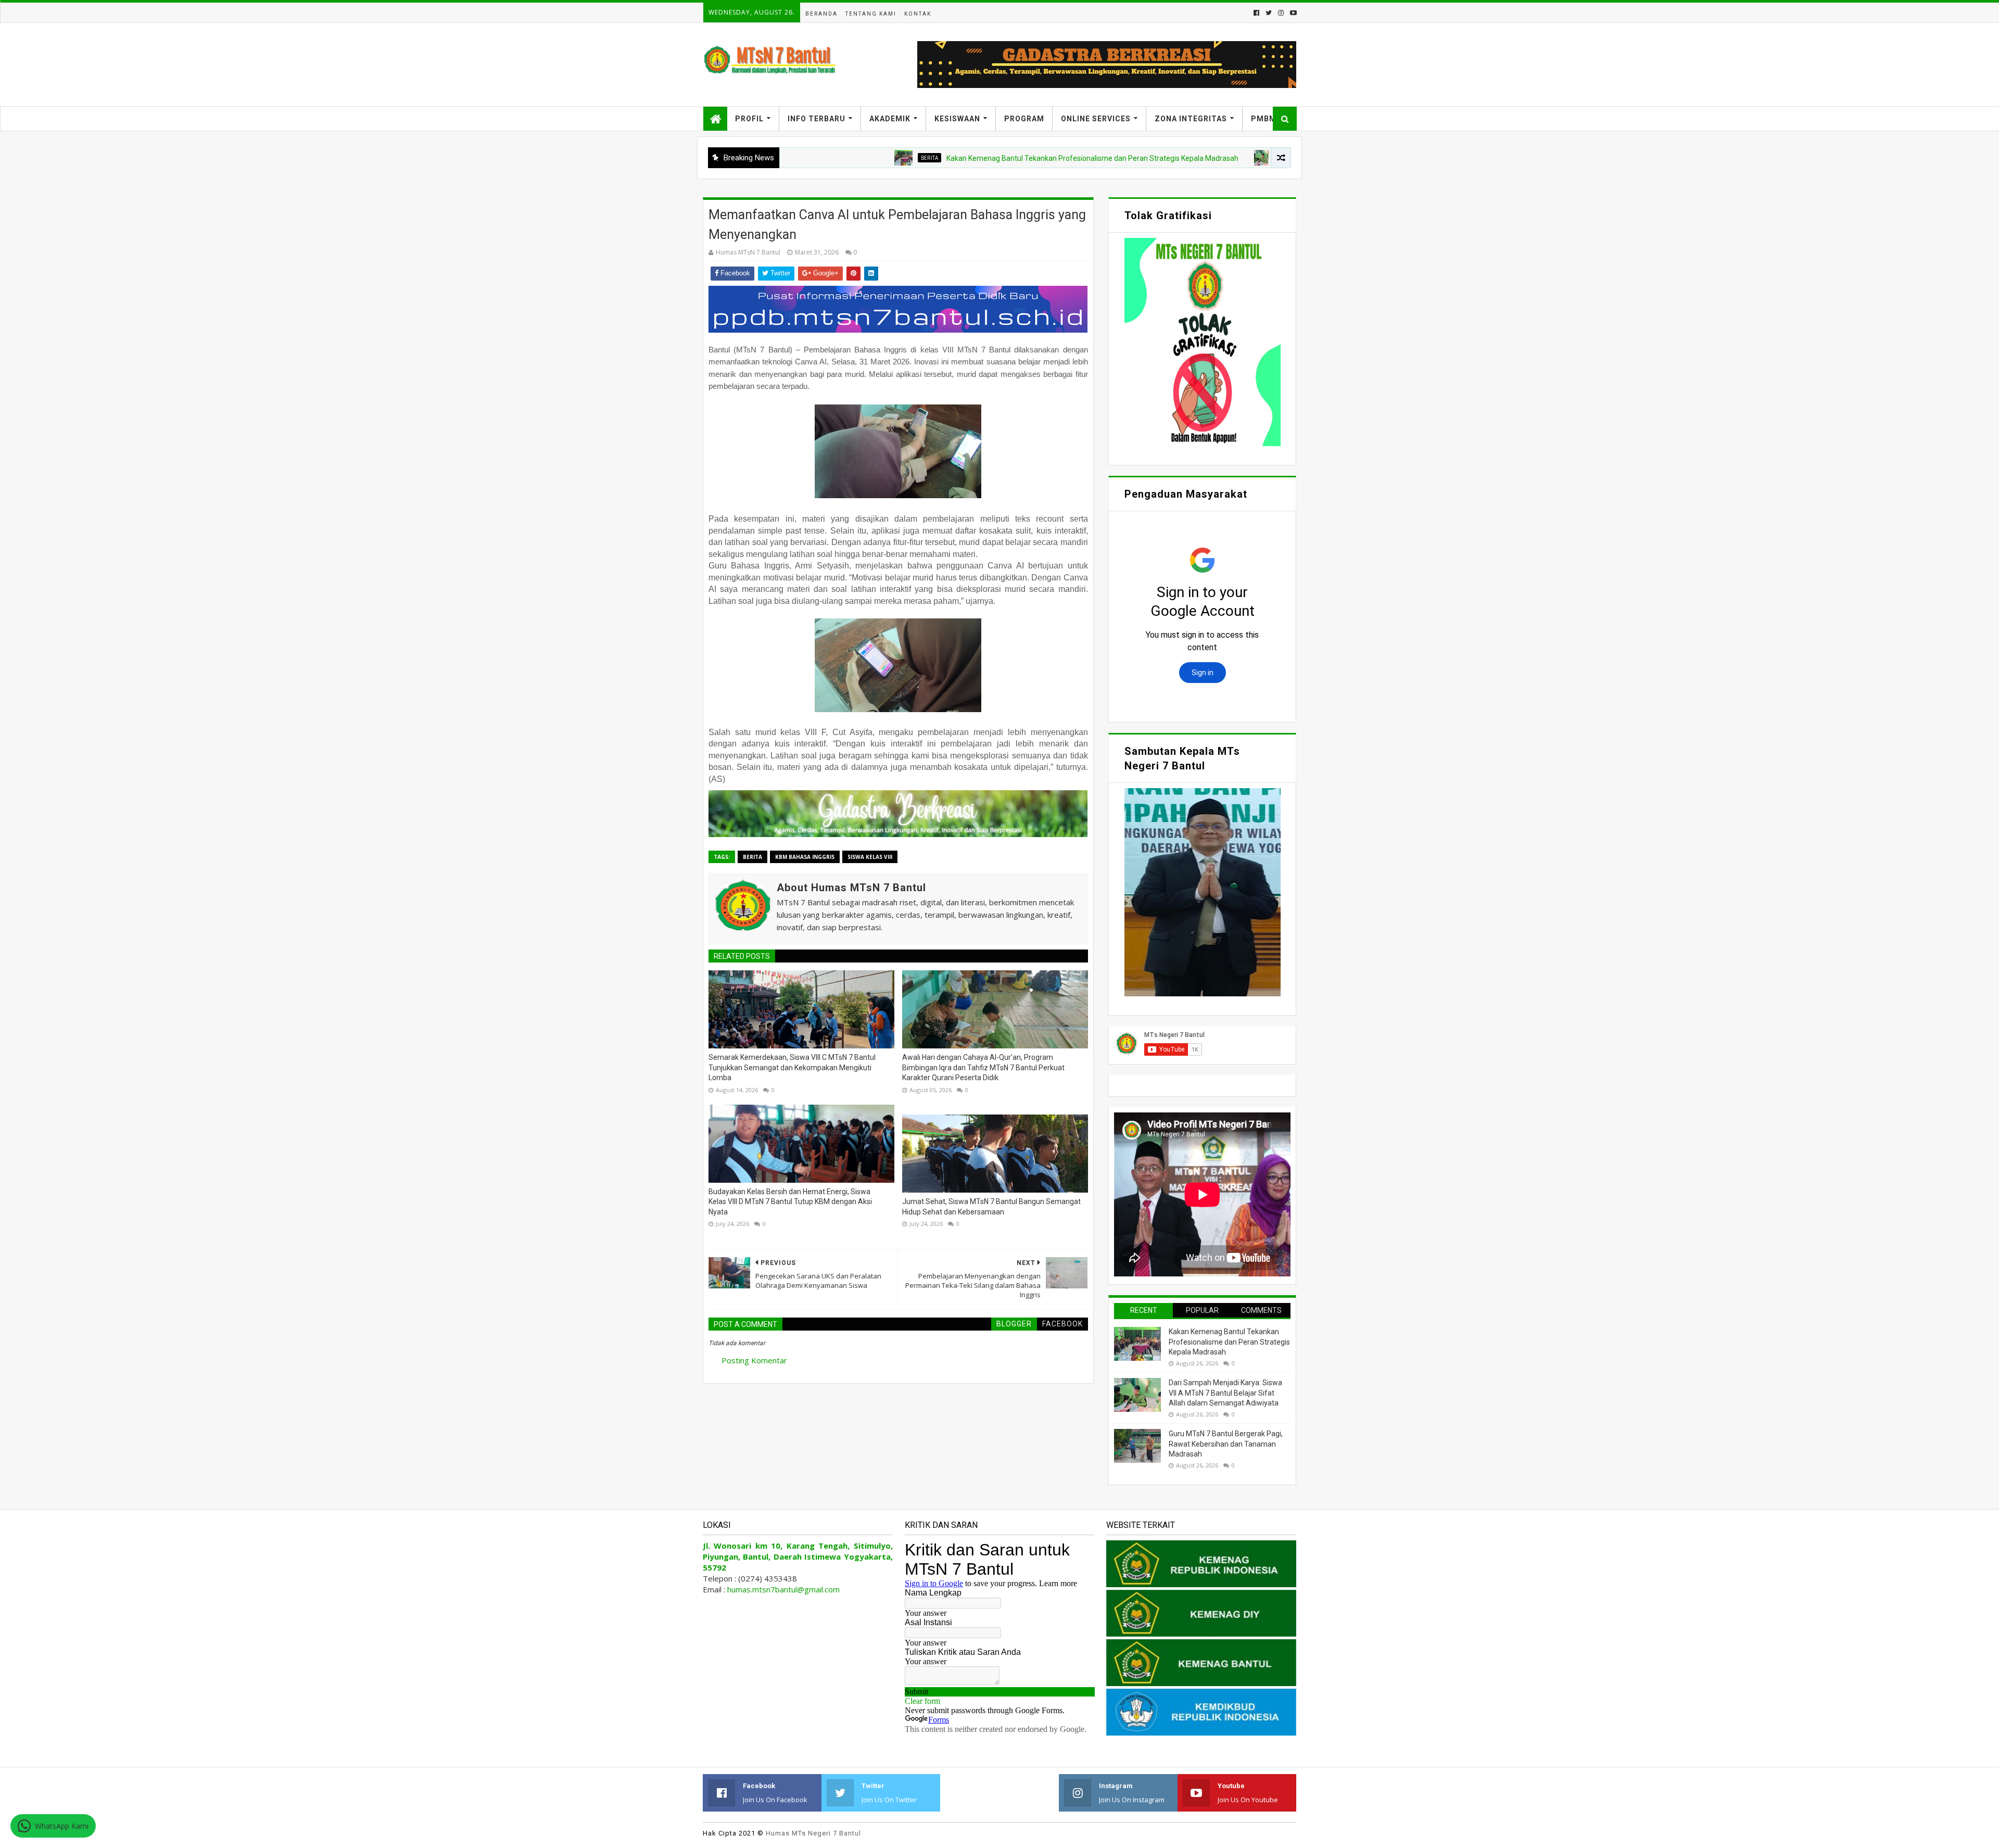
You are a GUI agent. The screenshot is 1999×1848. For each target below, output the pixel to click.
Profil (749, 119)
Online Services (1096, 119)
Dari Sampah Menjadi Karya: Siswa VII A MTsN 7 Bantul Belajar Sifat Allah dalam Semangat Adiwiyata (1225, 1393)
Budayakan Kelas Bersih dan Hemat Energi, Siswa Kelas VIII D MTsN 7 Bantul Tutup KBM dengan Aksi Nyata (790, 1202)
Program (1024, 119)
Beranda (821, 14)
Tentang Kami (871, 14)
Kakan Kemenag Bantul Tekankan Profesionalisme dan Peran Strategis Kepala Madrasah (995, 158)
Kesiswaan (957, 119)
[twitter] (1269, 13)
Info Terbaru (817, 119)
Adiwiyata (1196, 158)
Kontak (918, 14)
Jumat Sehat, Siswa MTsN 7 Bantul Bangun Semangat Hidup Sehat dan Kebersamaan (991, 1207)
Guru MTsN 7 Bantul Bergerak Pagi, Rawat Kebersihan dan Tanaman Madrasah (1226, 1444)
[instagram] (1281, 13)
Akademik (890, 119)
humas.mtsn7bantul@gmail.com (783, 1589)
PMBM (1264, 119)
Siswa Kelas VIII (870, 857)
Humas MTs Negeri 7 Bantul (813, 1833)
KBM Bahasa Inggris (805, 857)
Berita (832, 158)
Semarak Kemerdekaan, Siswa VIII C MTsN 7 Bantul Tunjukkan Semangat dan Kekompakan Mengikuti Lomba (792, 1067)
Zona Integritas (1191, 119)
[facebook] (1256, 13)
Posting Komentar (754, 1360)
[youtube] (1292, 13)
